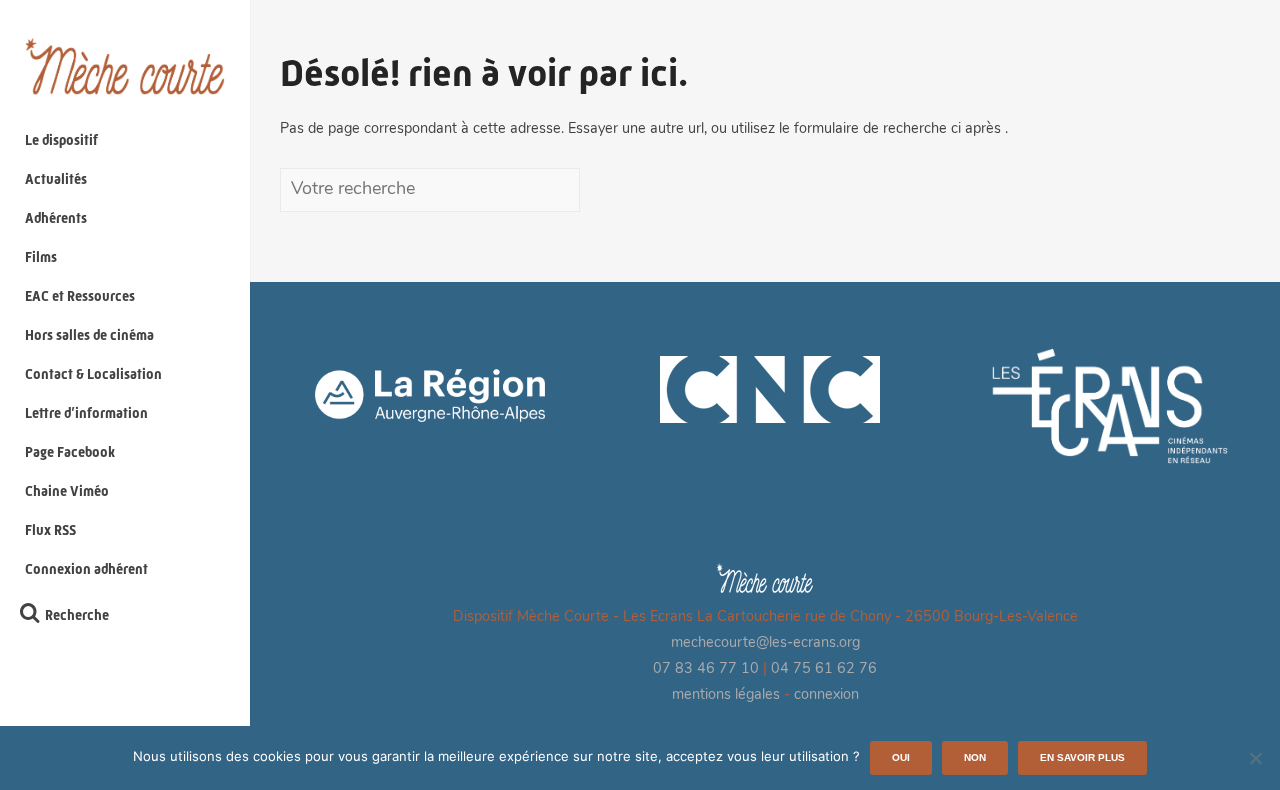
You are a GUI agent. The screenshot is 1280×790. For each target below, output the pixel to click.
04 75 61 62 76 (824, 669)
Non (975, 757)
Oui (901, 757)
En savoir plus (1082, 757)
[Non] (1255, 758)
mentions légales (726, 695)
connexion (826, 695)
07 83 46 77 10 (706, 669)
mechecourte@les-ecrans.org (765, 643)
